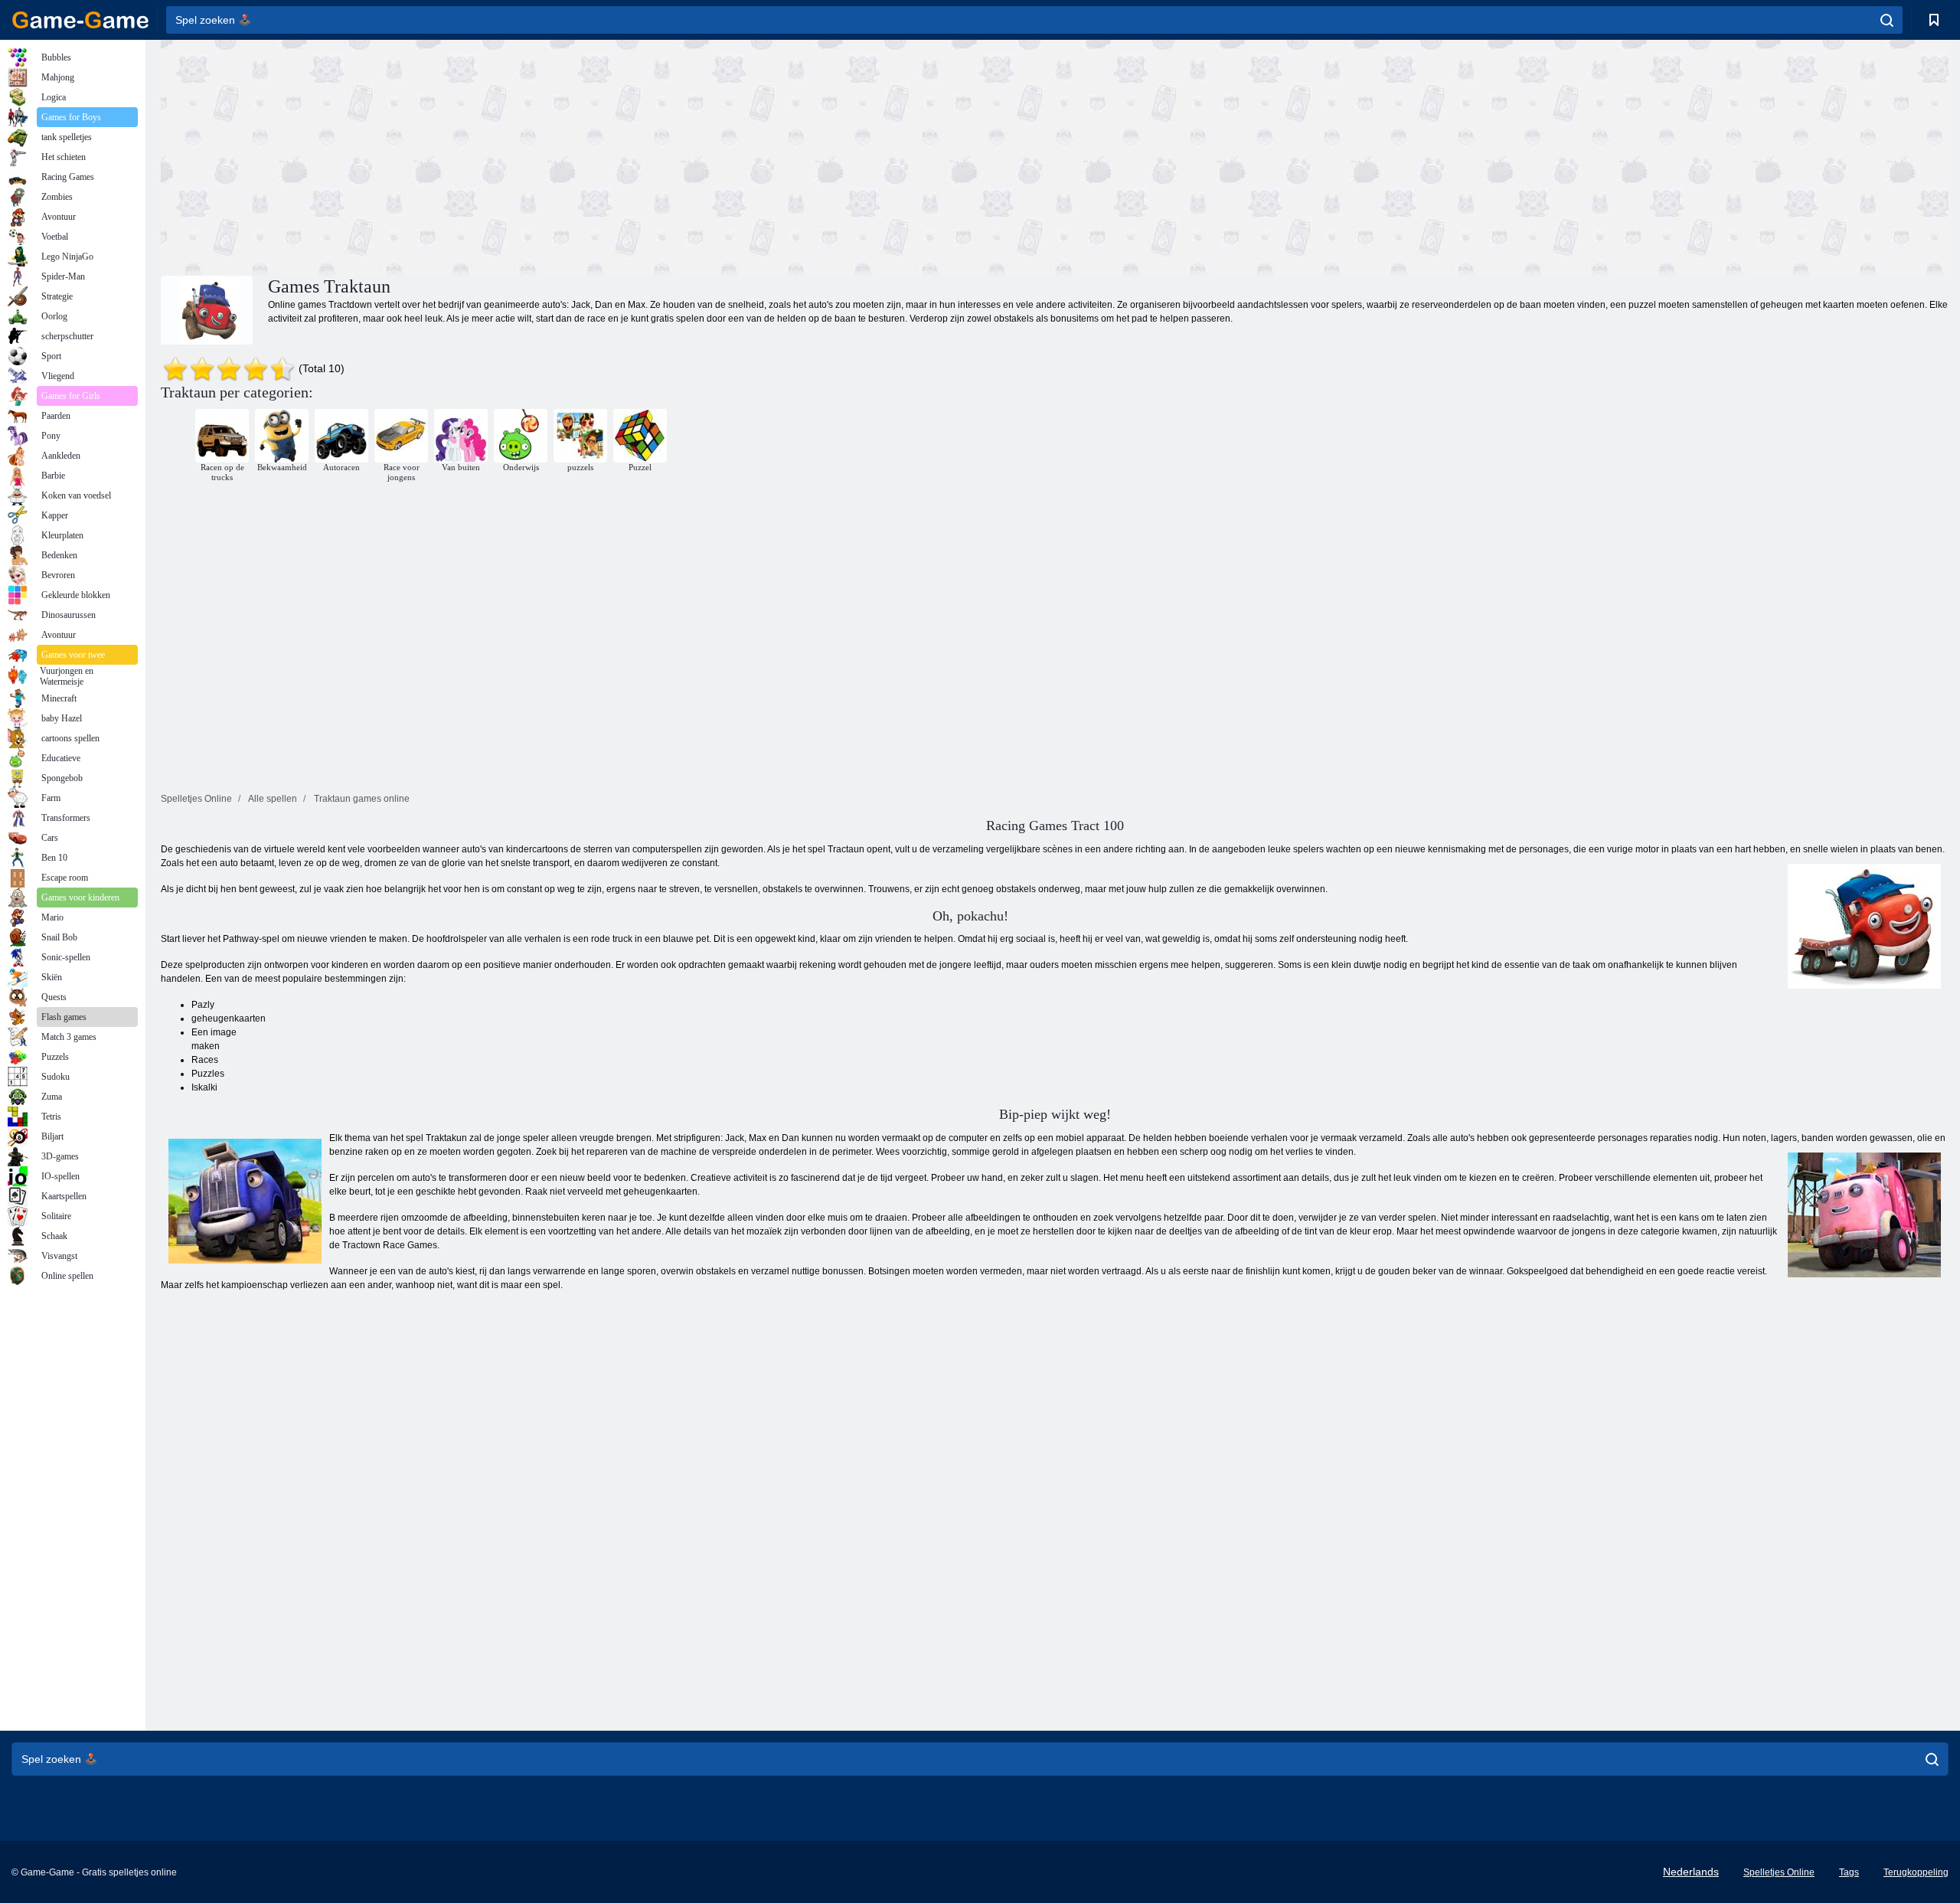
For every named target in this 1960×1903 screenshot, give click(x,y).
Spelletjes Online (1779, 1872)
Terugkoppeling (1916, 1872)
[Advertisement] (608, 155)
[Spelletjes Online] (80, 20)
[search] (1887, 20)
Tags (1849, 1872)
